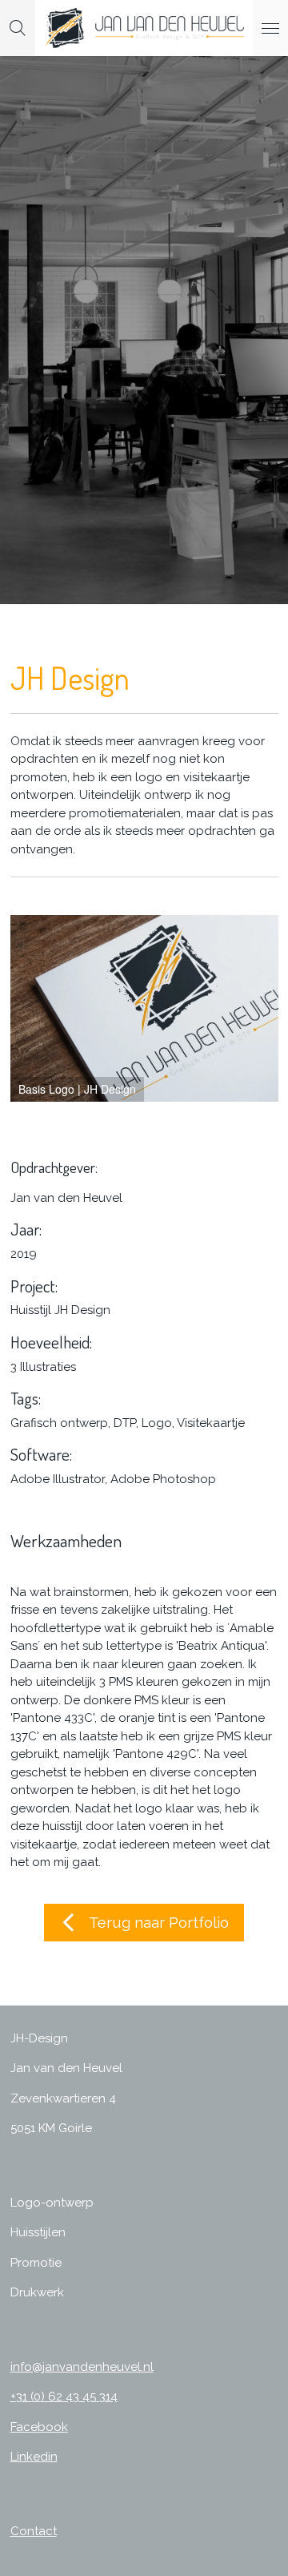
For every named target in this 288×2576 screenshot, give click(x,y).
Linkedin (34, 2457)
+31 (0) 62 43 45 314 (64, 2397)
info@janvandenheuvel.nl (82, 2367)
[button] (264, 929)
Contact (34, 2531)
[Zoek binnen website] (18, 28)
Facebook (39, 2427)
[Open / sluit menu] (270, 28)
